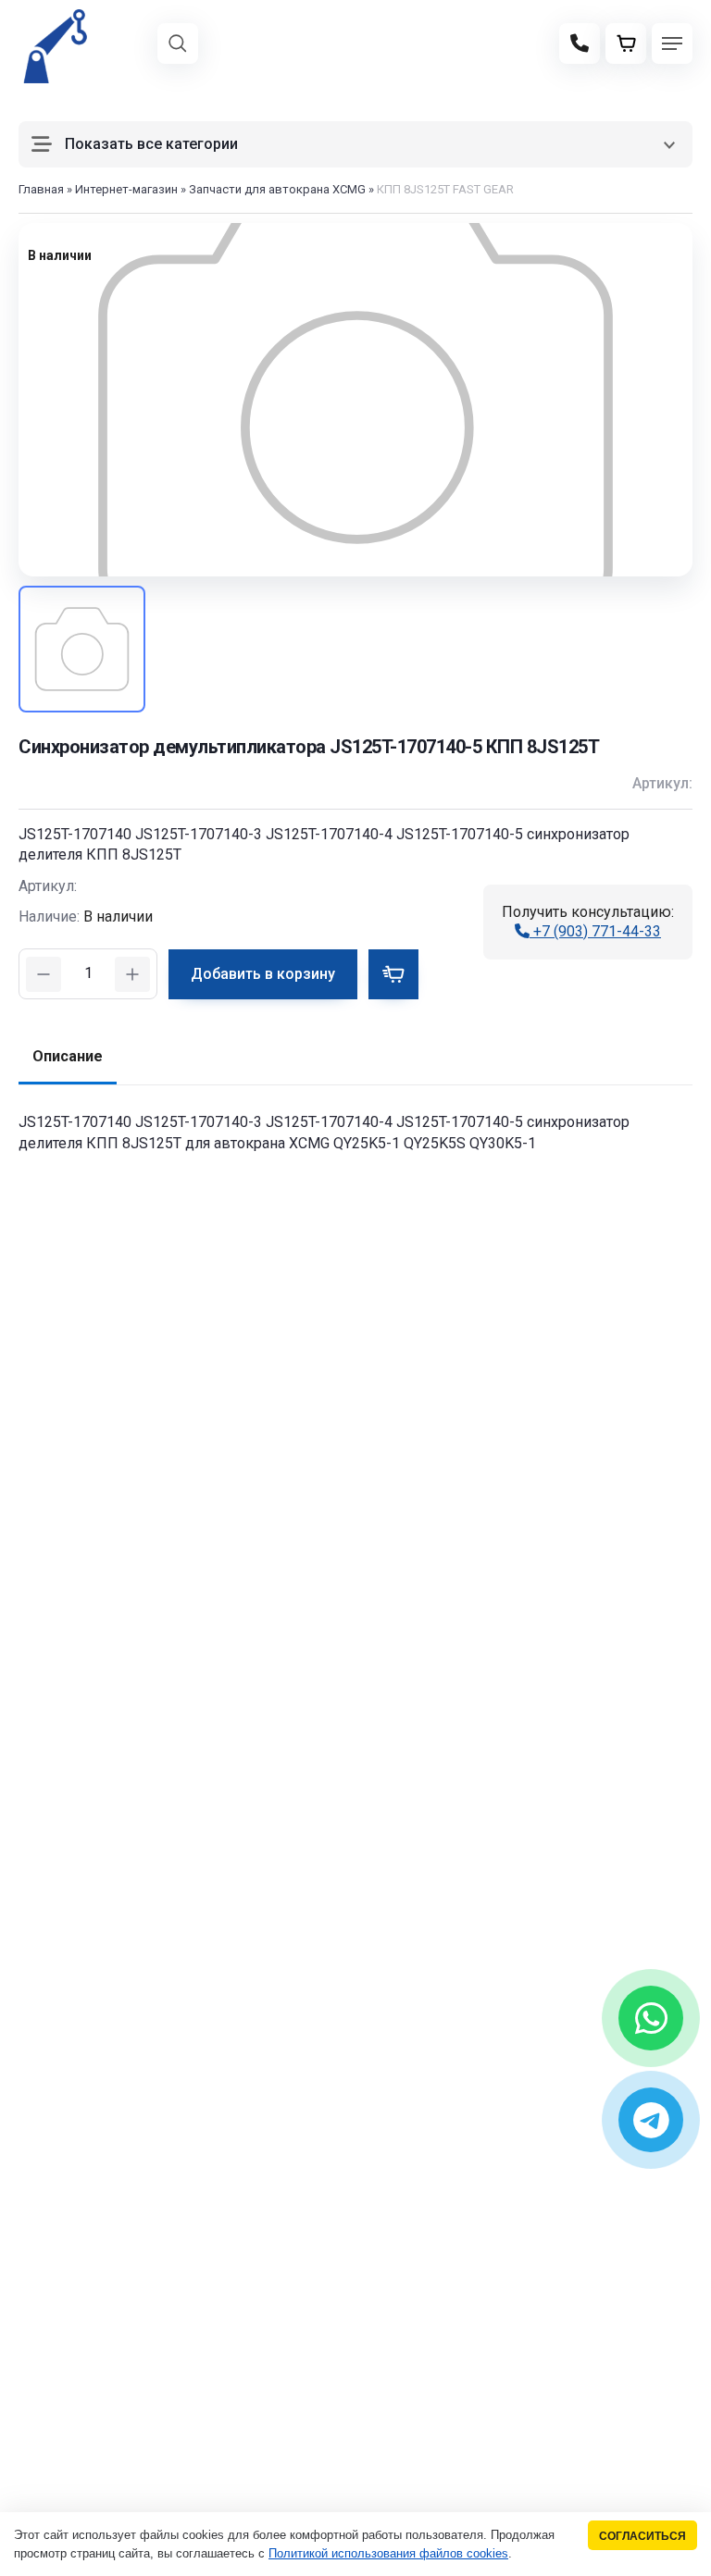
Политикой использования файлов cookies (388, 2553)
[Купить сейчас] (393, 974)
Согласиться (642, 2536)
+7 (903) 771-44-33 (595, 931)
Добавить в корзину (263, 974)
